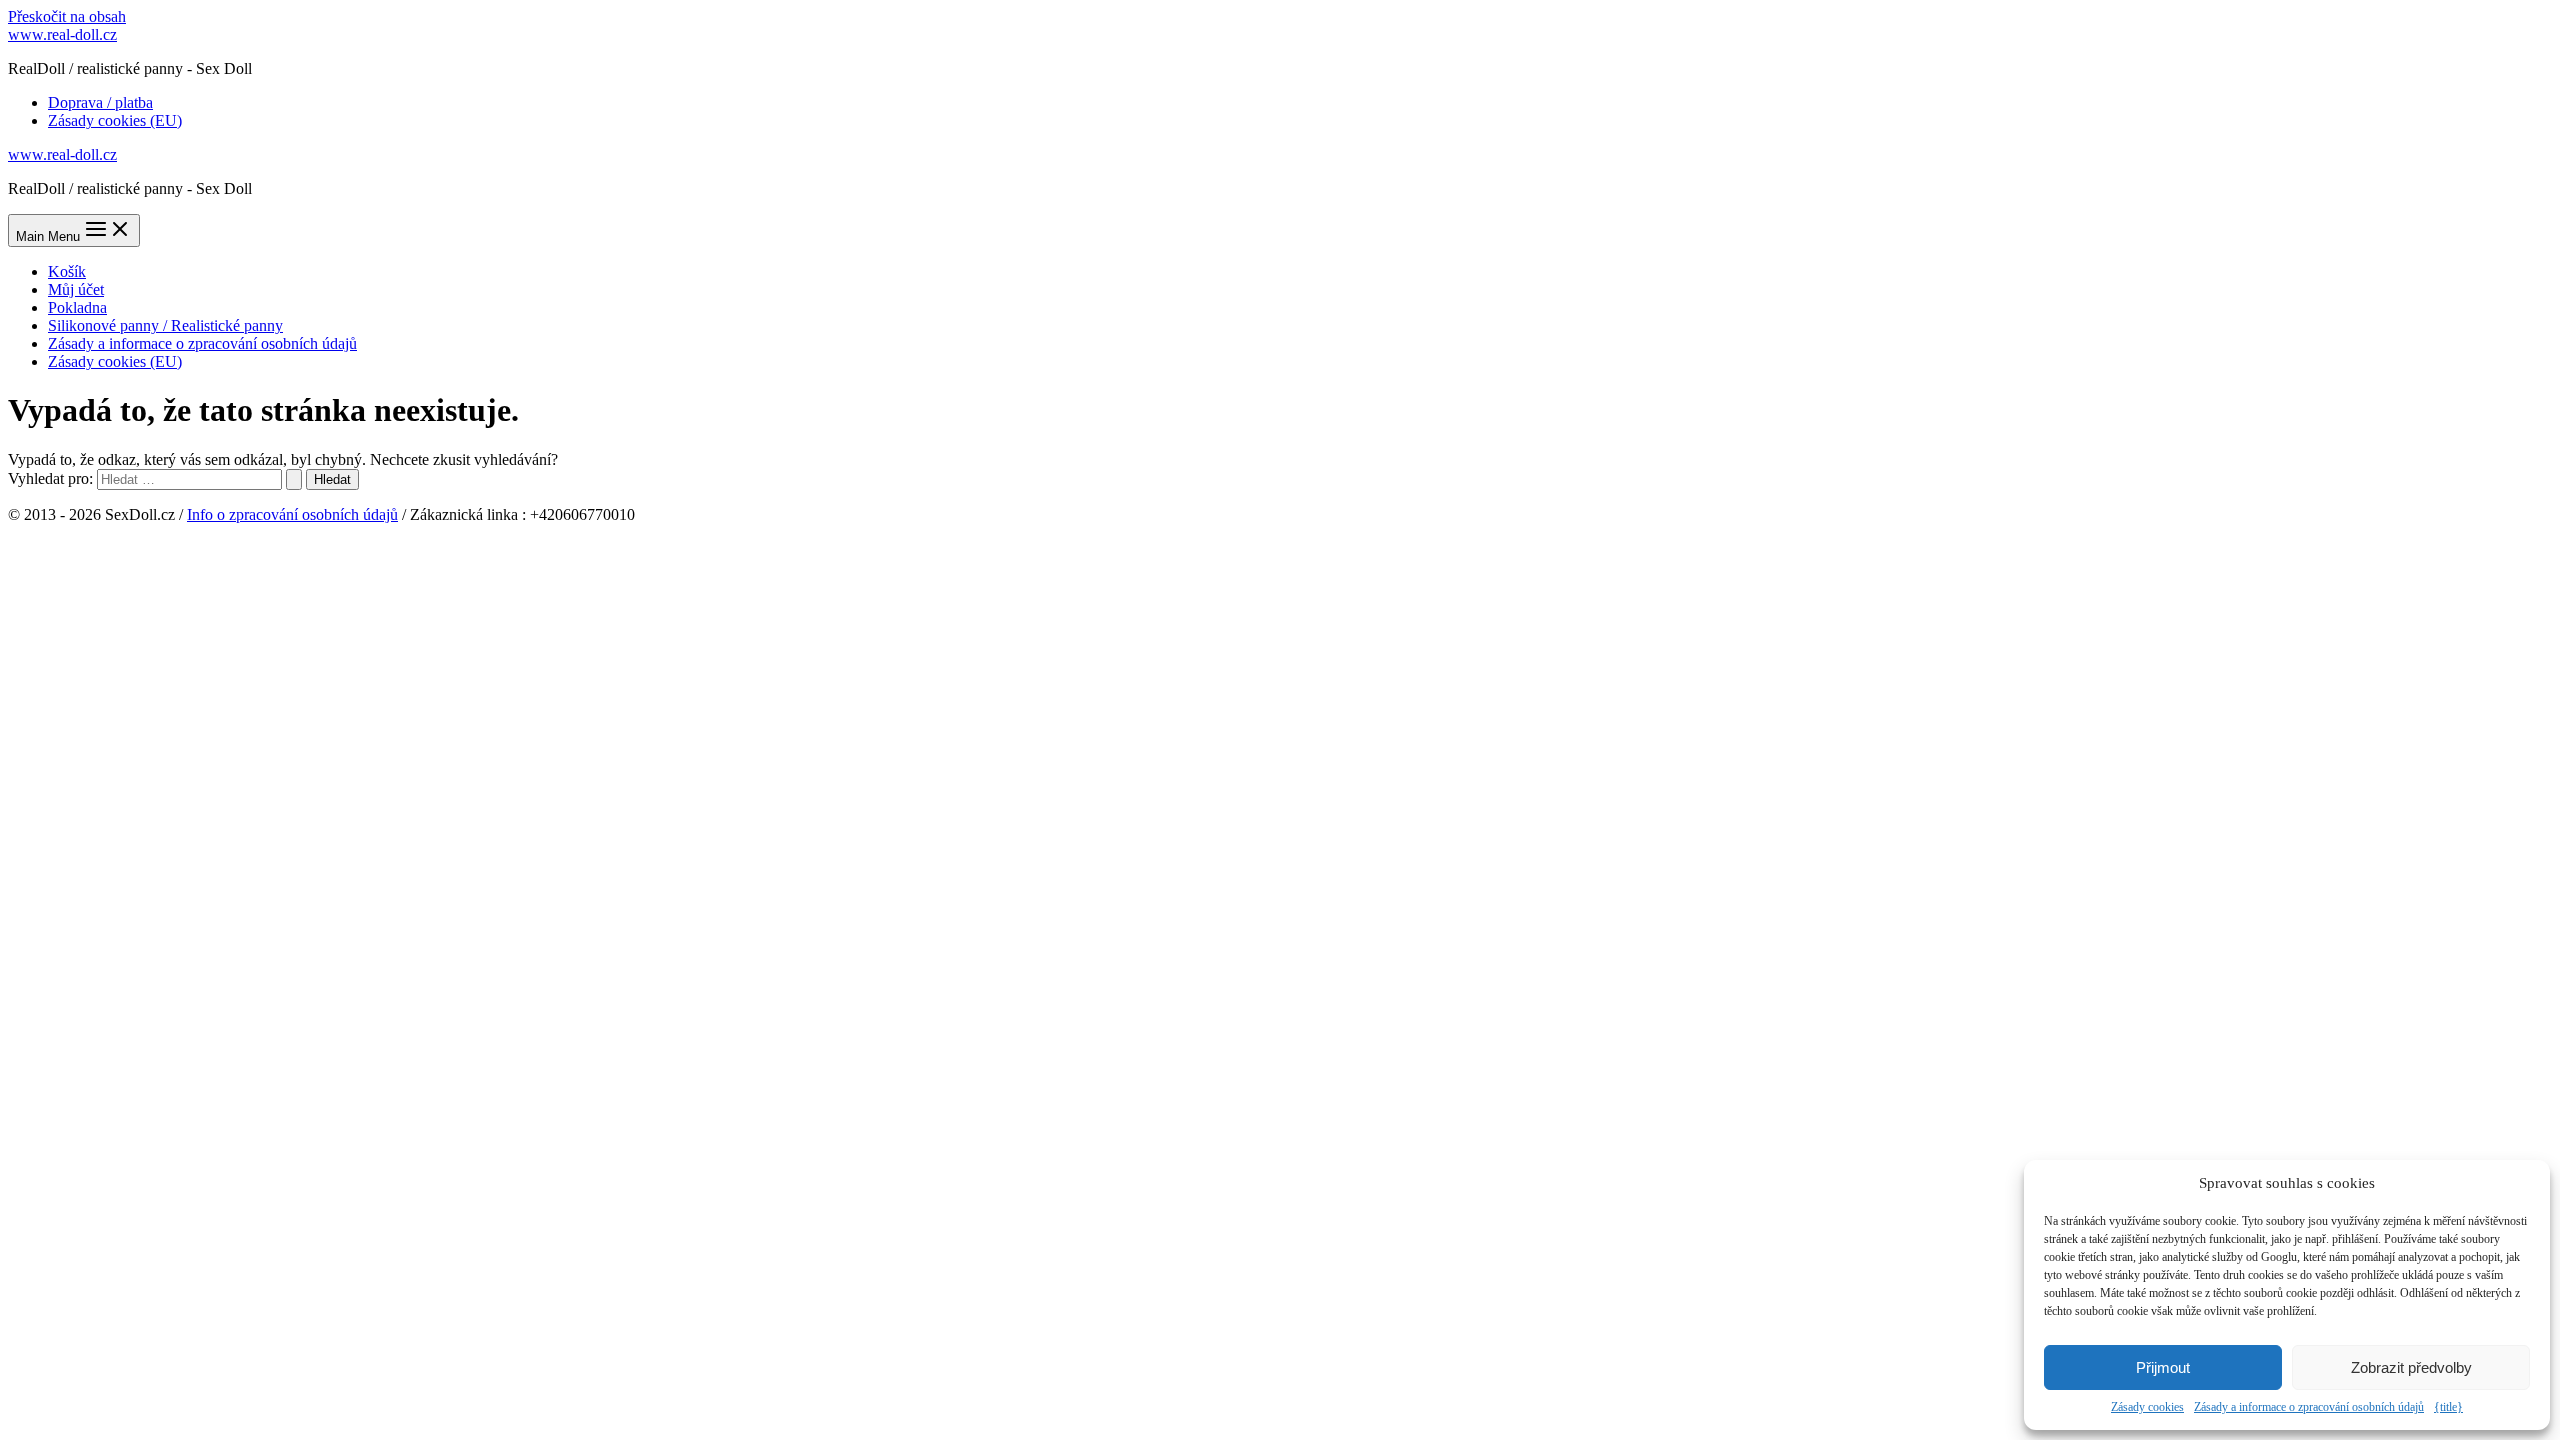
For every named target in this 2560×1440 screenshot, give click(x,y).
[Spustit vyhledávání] (294, 479)
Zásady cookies (2147, 1407)
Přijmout (2163, 1367)
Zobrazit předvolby (2411, 1367)
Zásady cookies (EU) (115, 120)
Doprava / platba (100, 102)
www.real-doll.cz (62, 34)
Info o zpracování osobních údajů (292, 514)
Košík (67, 271)
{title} (2448, 1407)
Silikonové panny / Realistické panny (165, 325)
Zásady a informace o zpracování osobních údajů (2309, 1407)
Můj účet (76, 289)
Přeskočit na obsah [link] (67, 16)
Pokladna (77, 307)
